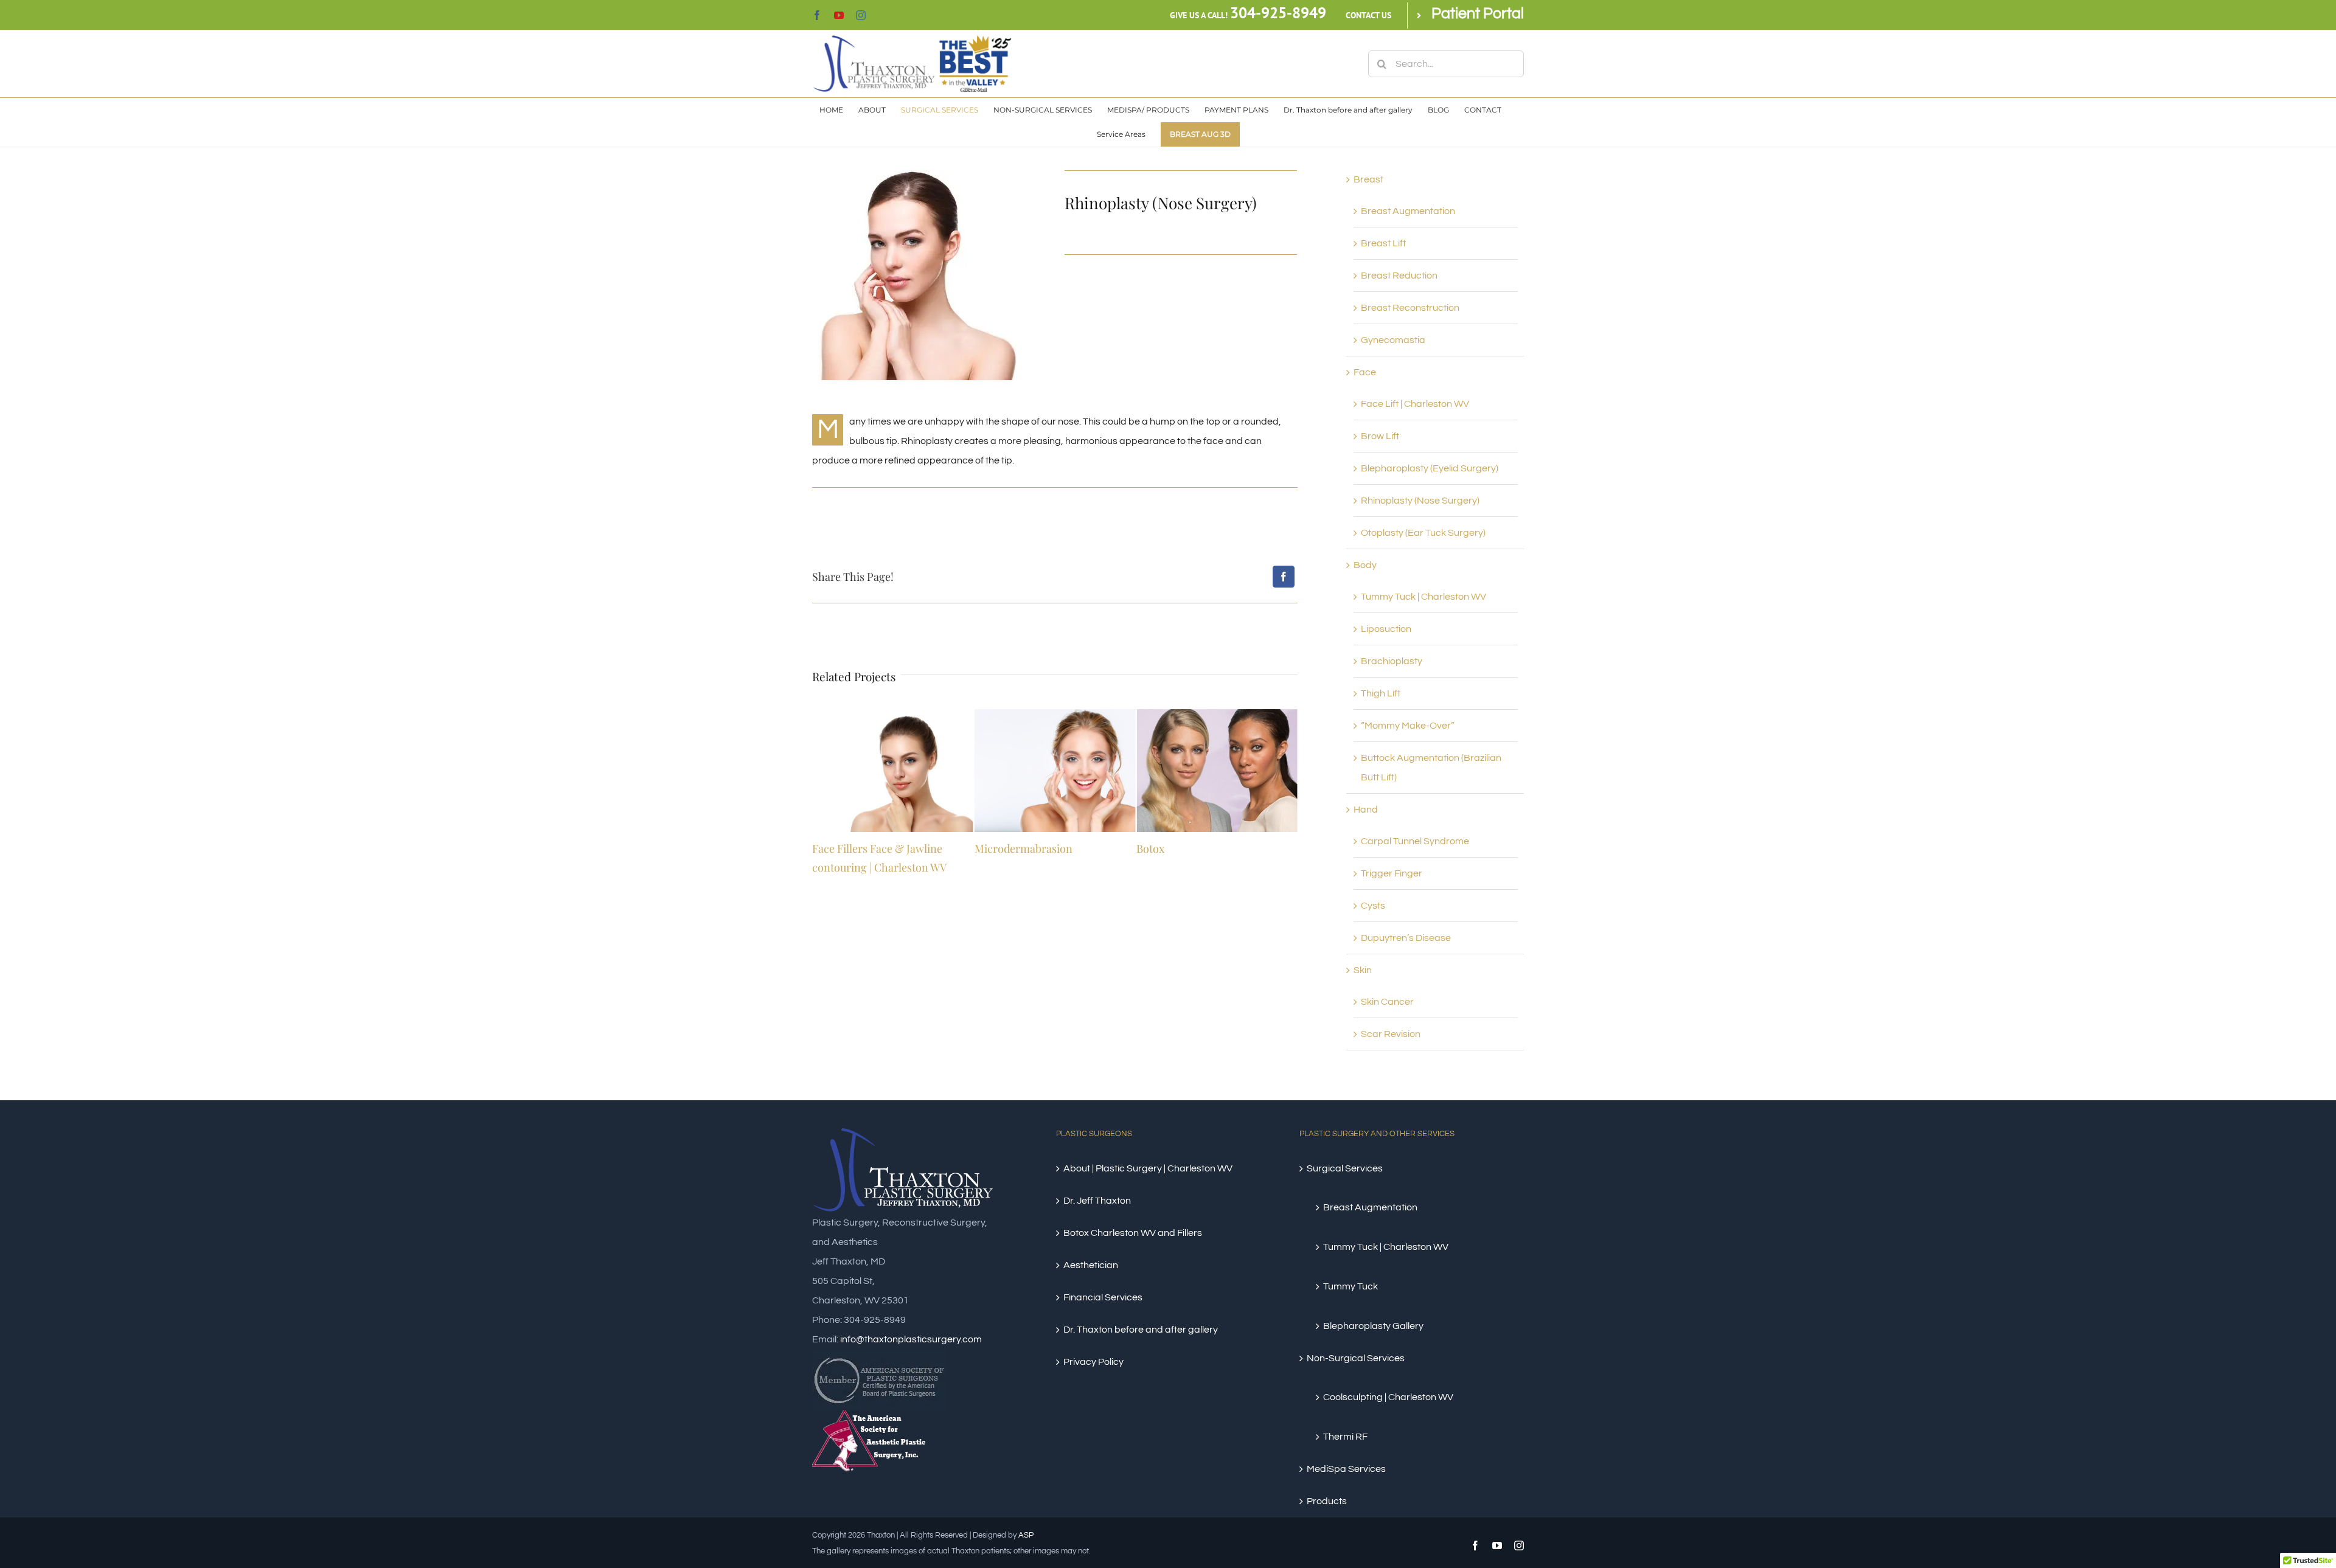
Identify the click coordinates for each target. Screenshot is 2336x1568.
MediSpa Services (1346, 1469)
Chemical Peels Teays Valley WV (1213, 848)
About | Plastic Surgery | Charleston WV (1148, 1168)
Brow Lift (1380, 436)
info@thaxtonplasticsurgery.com (911, 1339)
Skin (1363, 970)
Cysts (1373, 906)
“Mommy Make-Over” (1408, 726)
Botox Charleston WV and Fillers (1133, 1233)
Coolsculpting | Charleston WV (1388, 1397)
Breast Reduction (1399, 276)
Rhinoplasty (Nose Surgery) (1420, 501)
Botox (989, 848)
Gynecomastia (1393, 340)
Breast (1368, 179)
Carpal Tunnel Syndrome (1415, 841)
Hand (1366, 810)
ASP (1026, 1535)
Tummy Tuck (1350, 1286)
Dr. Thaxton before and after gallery (1141, 1330)
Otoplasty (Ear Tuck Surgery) (1423, 533)
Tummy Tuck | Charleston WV (1423, 597)
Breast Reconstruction (1410, 308)
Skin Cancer (1387, 1002)
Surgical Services (1345, 1168)
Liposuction (1386, 629)
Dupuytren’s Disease (1406, 938)
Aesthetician (1091, 1265)
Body (1365, 565)
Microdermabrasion (861, 848)
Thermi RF (1345, 1437)
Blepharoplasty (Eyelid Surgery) (1430, 468)
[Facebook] (1284, 577)
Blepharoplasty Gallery (1373, 1326)
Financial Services (1103, 1297)
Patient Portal (1478, 13)
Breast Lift (1383, 243)
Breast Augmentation (1408, 211)
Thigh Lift (1381, 693)
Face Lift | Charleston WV (1415, 404)
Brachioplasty (1392, 661)
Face (1365, 372)
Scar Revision (1391, 1034)
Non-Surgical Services (1356, 1358)
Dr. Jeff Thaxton (1097, 1201)
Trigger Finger (1392, 873)
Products (1327, 1501)
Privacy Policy (1093, 1362)
